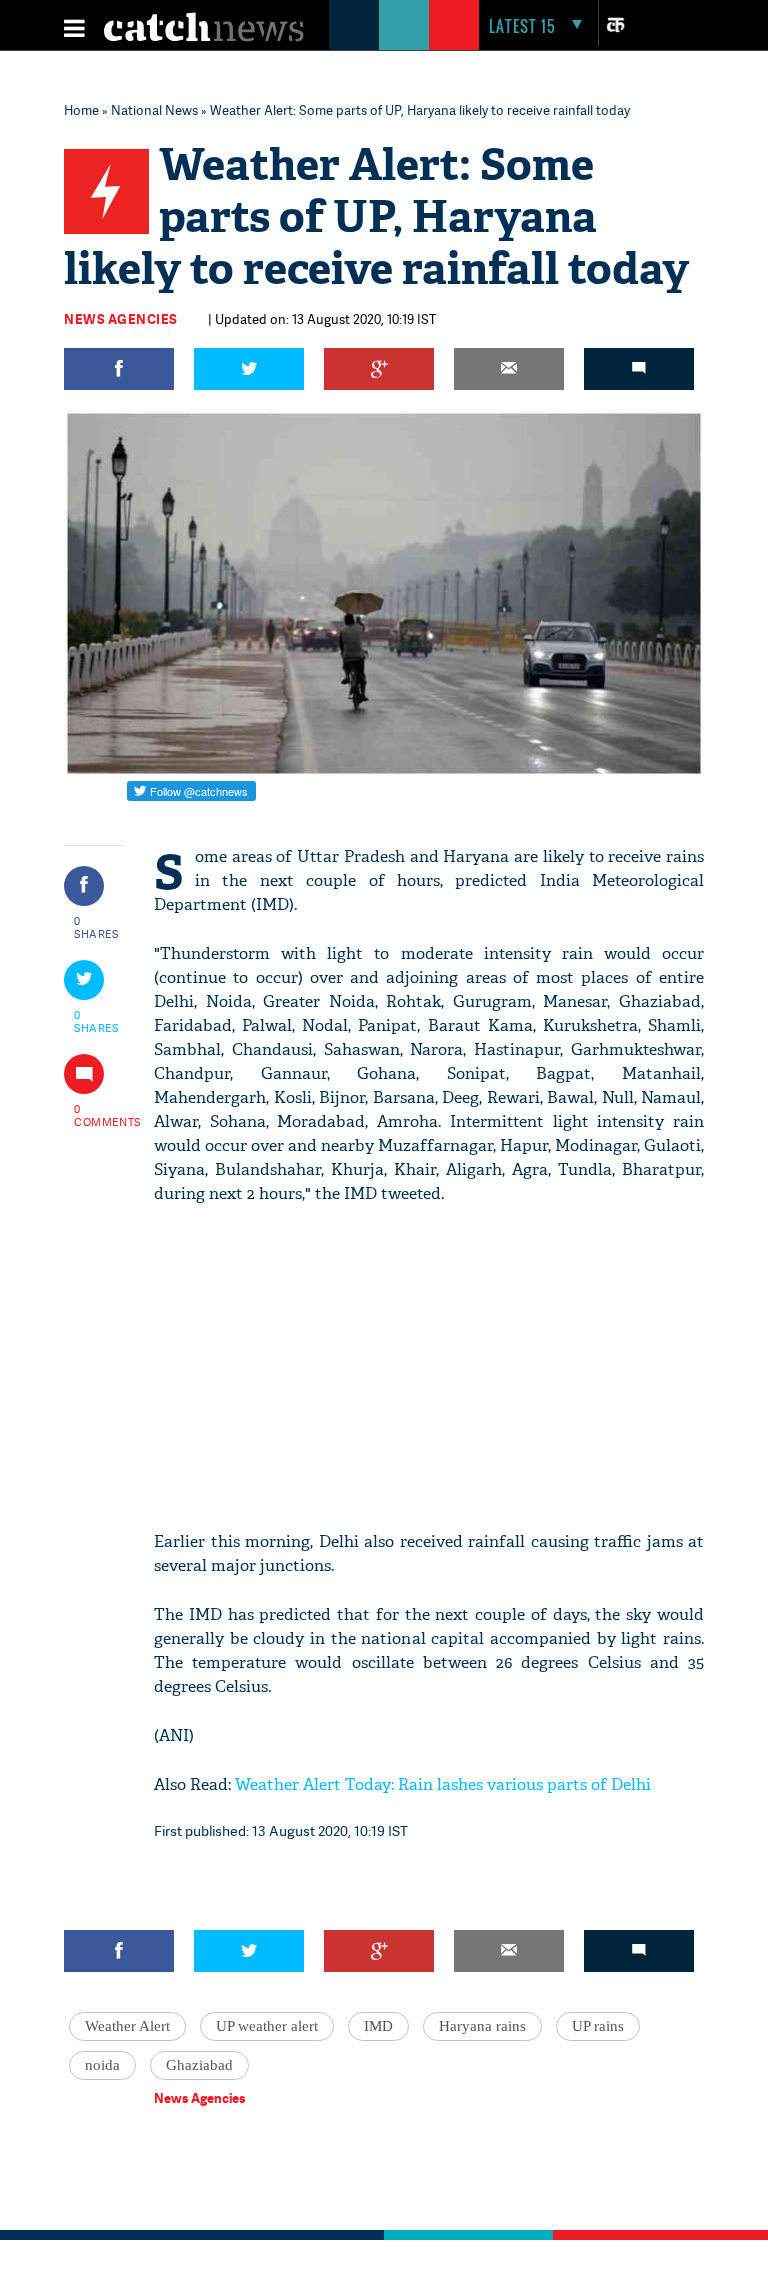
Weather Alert (127, 2026)
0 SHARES (96, 927)
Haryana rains (482, 2026)
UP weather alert (267, 2026)
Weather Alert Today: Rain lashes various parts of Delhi (443, 1784)
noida (102, 2065)
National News (154, 110)
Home (81, 110)
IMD (378, 2026)
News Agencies (121, 319)
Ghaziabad (199, 2065)
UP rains (598, 2026)
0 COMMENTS (97, 1115)
